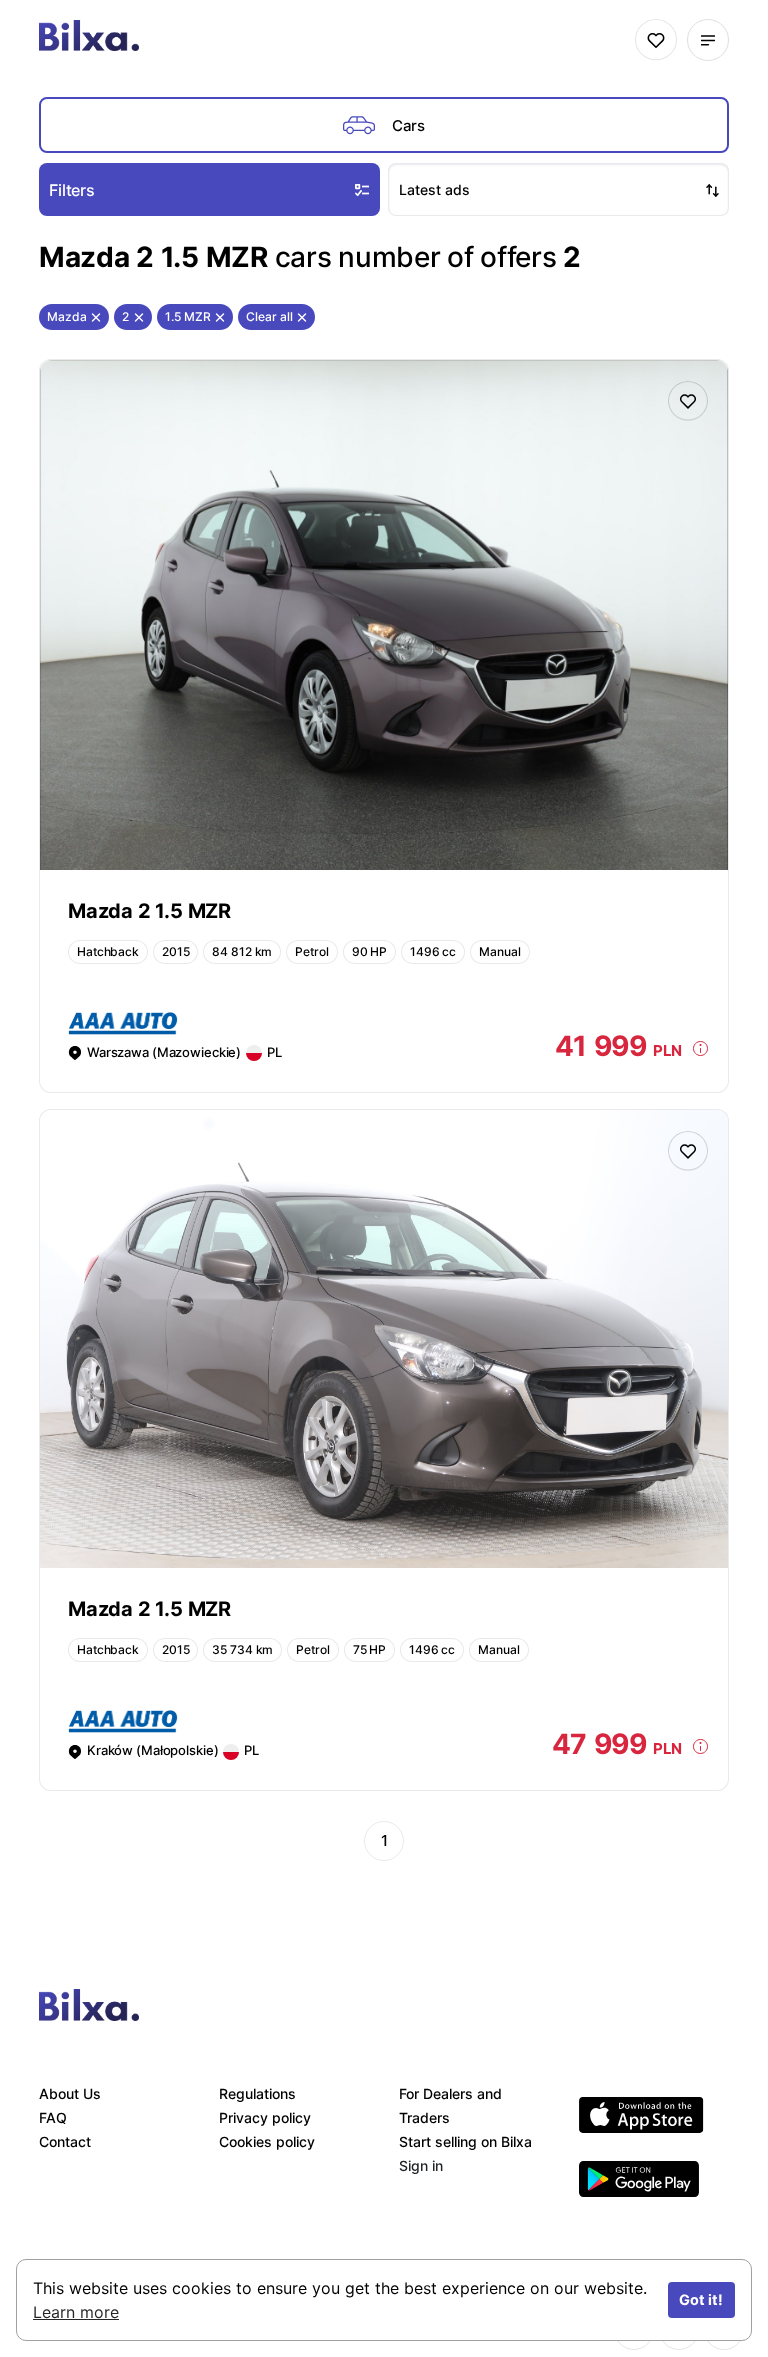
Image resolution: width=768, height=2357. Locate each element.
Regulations (257, 2093)
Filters (72, 190)
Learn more (76, 2312)
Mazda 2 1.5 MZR (149, 911)
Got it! (701, 2299)
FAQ (53, 2117)
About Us (70, 2093)
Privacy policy (265, 2117)
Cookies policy (267, 2141)
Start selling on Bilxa (465, 2141)
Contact (65, 2141)
